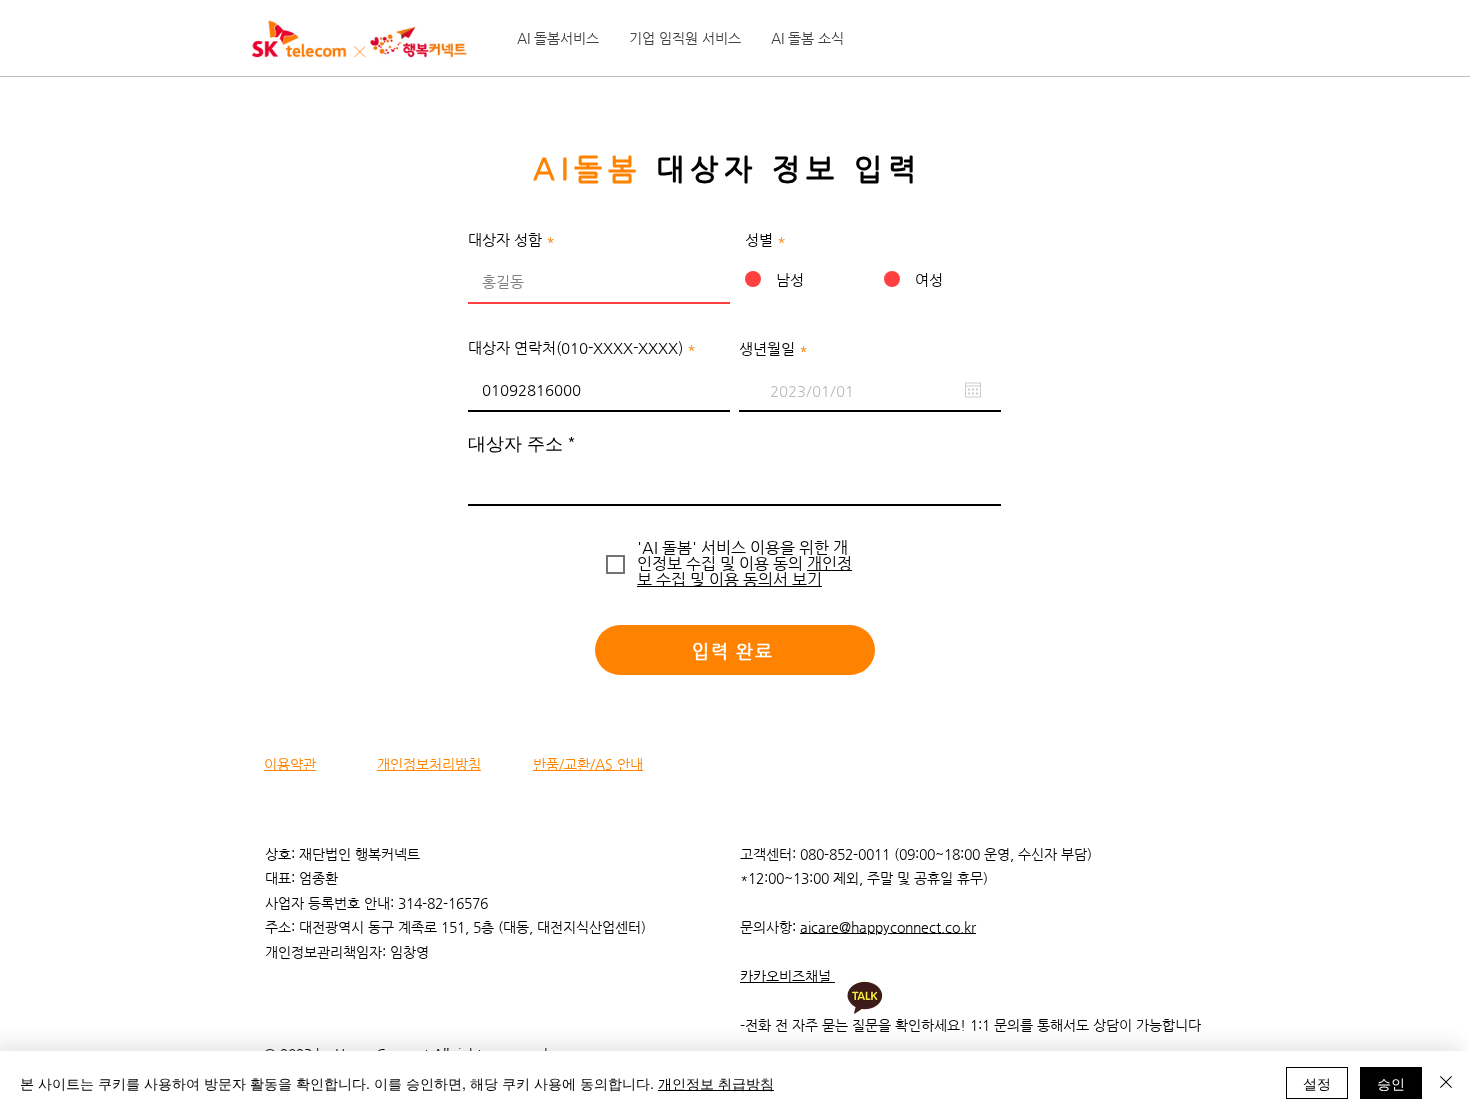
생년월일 (777, 348)
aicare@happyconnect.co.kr (888, 927)
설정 (1317, 1083)
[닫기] (1446, 1083)
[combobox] (734, 481)
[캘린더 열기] (973, 390)
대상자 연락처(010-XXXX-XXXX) (575, 347)
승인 (1391, 1083)
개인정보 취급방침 (716, 1083)
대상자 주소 (515, 444)
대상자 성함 (505, 239)
